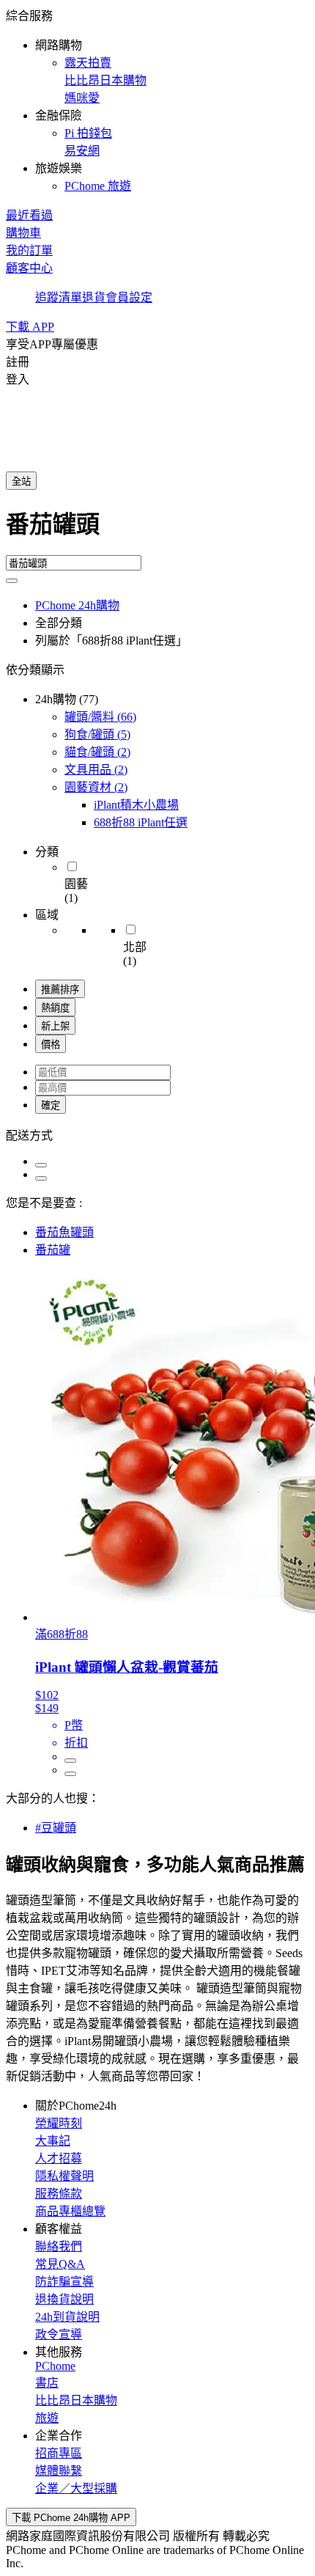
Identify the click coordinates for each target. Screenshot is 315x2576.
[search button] (12, 581)
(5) (97, 734)
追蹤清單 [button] (59, 297)
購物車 (23, 233)
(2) (97, 752)
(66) (100, 717)
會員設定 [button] (129, 297)
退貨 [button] (94, 297)
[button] (157, 100)
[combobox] (157, 530)
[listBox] (157, 1134)
